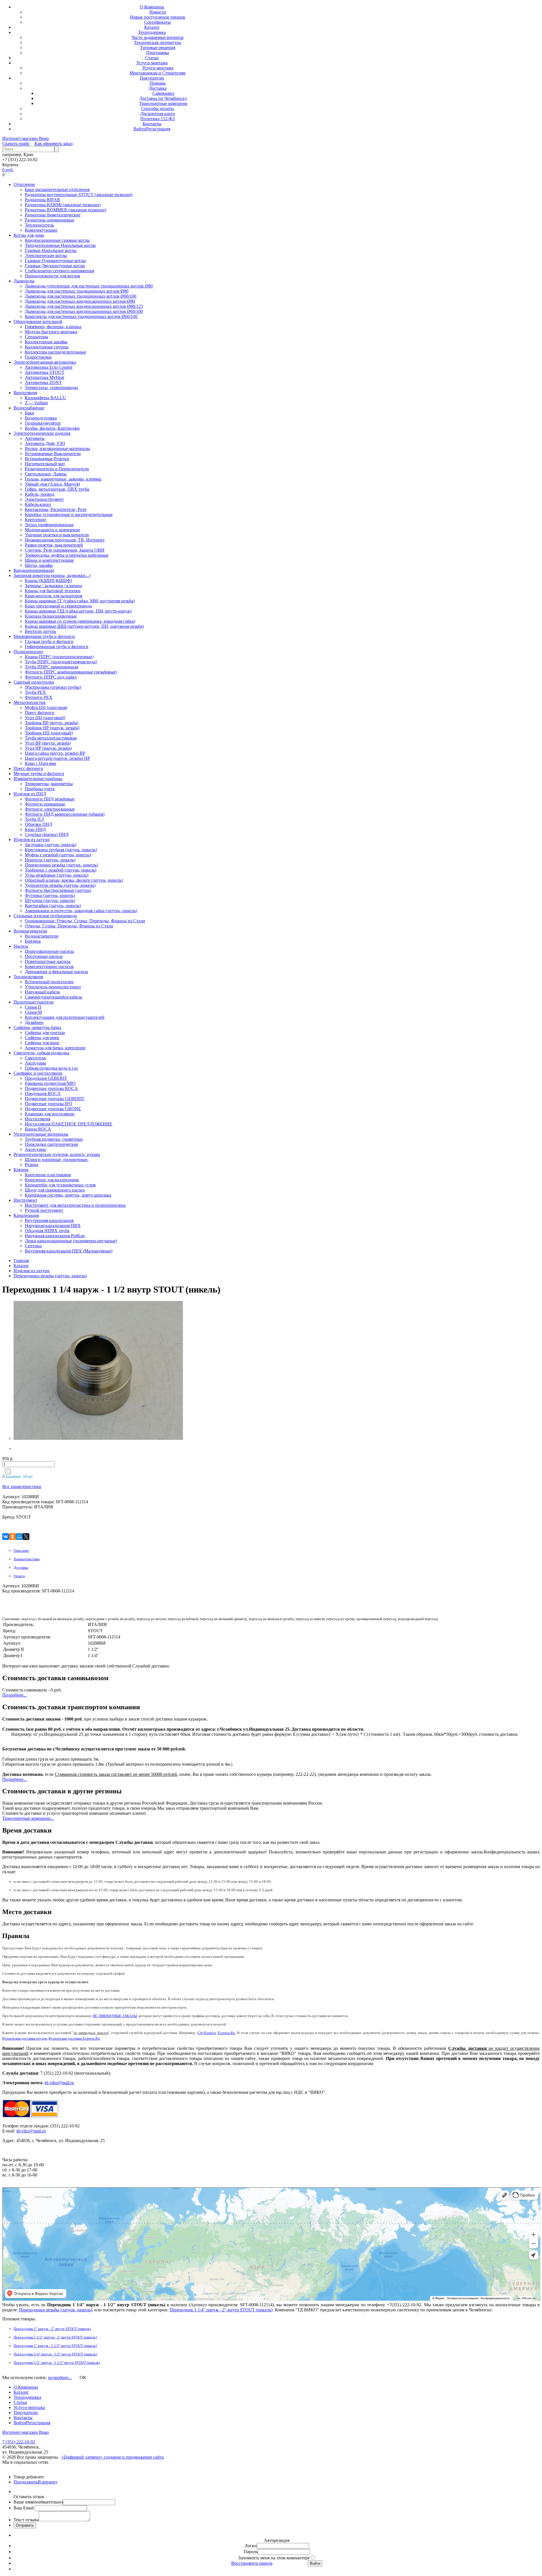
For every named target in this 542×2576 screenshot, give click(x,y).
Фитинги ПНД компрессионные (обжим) (65, 814)
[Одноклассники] (12, 1537)
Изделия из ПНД (30, 794)
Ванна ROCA (38, 1129)
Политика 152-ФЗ (158, 119)
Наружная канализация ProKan (55, 1236)
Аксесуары (35, 1063)
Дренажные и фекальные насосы (56, 972)
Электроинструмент (44, 499)
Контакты (152, 124)
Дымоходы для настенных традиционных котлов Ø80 (77, 291)
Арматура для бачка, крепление (55, 1048)
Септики (33, 1246)
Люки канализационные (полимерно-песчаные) (71, 1241)
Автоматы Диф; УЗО (45, 443)
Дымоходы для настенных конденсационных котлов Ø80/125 (84, 306)
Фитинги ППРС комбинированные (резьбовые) (71, 672)
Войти (140, 129)
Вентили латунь (40, 631)
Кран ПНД (35, 829)
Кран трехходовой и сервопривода (58, 606)
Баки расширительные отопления (57, 189)
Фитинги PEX (39, 697)
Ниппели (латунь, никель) (50, 860)
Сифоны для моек (42, 1038)
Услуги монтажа (152, 63)
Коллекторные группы (47, 347)
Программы (158, 53)
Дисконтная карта (158, 114)
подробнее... (60, 2378)
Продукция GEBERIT (46, 1078)
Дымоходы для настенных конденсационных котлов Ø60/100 (84, 311)
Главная (21, 1260)
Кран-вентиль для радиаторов (54, 596)
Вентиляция (25, 393)
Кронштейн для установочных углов (60, 1185)
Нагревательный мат (45, 464)
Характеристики (27, 1559)
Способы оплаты (158, 108)
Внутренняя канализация (49, 1220)
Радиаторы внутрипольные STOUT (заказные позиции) (79, 195)
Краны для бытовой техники (53, 591)
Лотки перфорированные (49, 525)
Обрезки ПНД (39, 824)
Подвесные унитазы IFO (49, 1104)
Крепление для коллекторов (52, 1180)
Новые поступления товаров (158, 17)
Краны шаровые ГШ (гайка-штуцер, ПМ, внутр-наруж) (78, 611)
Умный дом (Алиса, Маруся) (52, 484)
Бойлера (33, 941)
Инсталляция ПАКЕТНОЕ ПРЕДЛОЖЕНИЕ (69, 1124)
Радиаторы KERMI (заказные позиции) (63, 205)
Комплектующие (41, 230)
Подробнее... (15, 1695)
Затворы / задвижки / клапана (53, 586)
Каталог (152, 27)
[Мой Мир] (19, 1537)
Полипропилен (28, 652)
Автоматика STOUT (45, 372)
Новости (158, 12)
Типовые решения (158, 48)
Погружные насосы (44, 956)
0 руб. (8, 170)
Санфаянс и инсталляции (38, 1073)
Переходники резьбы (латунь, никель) (61, 865)
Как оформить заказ (53, 143)
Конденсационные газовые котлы (57, 240)
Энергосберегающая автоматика (45, 362)
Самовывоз (163, 93)
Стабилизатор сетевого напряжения (59, 271)
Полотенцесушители (34, 1002)
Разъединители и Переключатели (57, 469)
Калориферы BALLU (45, 398)
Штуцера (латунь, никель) (50, 900)
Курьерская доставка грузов (25, 2038)
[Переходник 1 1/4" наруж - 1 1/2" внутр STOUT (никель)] (49, 1371)
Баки (29, 413)
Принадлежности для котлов (53, 276)
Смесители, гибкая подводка (41, 1053)
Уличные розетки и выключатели (57, 535)
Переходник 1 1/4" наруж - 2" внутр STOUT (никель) (221, 2310)
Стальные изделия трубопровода (45, 916)
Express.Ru (227, 2033)
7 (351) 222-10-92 (19, 2442)
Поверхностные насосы (48, 961)
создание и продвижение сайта (134, 2457)
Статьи (152, 58)
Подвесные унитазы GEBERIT (55, 1099)
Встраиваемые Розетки (47, 459)
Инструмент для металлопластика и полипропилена (75, 1205)
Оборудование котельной (38, 322)
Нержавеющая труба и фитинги (44, 636)
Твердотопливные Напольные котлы (60, 245)
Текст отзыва (26, 2520)
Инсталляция (38, 1119)
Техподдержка (152, 32)
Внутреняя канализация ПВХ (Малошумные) (69, 1251)
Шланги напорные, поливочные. (57, 1159)
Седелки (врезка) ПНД (47, 834)
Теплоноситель (39, 225)
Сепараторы (37, 337)
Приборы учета (40, 789)
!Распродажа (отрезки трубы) (53, 687)
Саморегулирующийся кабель (53, 997)
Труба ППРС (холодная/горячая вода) (61, 662)
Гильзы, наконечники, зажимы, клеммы (63, 479)
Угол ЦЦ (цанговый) (45, 718)
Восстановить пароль (252, 2563)
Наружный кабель (42, 992)
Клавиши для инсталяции (50, 1114)
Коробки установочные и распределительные (69, 514)
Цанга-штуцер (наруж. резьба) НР (57, 758)
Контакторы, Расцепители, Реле (56, 509)
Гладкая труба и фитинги (49, 641)
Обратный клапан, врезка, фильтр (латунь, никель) (74, 880)
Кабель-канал (38, 504)
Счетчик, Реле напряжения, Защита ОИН (65, 550)
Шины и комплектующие (49, 560)
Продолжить (26, 2482)
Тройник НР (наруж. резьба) (52, 728)
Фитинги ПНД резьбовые (50, 799)
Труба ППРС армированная (52, 667)
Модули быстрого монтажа (51, 332)
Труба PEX (35, 692)
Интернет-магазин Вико (26, 138)
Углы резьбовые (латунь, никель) (57, 875)
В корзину (48, 2482)
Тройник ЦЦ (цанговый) (49, 733)
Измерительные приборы (38, 779)
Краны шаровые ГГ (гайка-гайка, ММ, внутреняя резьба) (80, 601)
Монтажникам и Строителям (158, 73)
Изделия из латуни (32, 840)
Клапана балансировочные (51, 616)
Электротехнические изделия (42, 433)
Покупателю (152, 78)
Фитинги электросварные (50, 809)
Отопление (24, 184)
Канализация (26, 1215)
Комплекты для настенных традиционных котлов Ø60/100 (81, 316)
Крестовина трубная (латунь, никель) (61, 850)
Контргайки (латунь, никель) (53, 906)
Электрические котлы (46, 255)
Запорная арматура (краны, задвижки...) (52, 575)
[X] (26, 1537)
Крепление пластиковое (48, 1175)
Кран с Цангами (41, 763)
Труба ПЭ (34, 819)
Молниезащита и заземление (53, 530)
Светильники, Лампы (46, 474)
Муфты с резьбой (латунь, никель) (58, 855)
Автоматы (35, 438)
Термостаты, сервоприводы (51, 388)
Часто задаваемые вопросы (158, 37)
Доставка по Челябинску (163, 98)
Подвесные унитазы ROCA (51, 1088)
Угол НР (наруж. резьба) (48, 748)
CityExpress (207, 2033)
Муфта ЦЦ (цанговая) (46, 707)
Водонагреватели (30, 931)
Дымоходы (24, 281)
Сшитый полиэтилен (34, 682)
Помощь (158, 83)
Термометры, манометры (49, 784)
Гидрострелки (38, 357)
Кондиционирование (34, 570)
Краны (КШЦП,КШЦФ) (48, 581)
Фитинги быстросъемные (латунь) (58, 890)
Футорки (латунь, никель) (50, 895)
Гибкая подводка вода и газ (51, 1068)
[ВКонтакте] (6, 1537)
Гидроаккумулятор (43, 423)
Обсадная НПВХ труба (47, 1231)
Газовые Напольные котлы (51, 250)
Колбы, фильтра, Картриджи (52, 428)
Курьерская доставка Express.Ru (74, 2038)
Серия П (33, 1007)
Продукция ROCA (43, 1093)
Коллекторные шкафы (46, 342)
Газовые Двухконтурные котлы (55, 266)
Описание (21, 1551)
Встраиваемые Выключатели (53, 454)
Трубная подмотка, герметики (54, 1139)
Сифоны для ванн (42, 1043)
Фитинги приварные (45, 804)
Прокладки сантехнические (52, 1144)
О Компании (152, 7)
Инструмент (25, 1200)
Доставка (158, 88)
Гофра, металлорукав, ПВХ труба (57, 489)
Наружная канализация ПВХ (53, 1226)
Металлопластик (30, 702)
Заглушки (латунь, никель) (51, 845)
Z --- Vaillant (36, 403)
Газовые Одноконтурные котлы (55, 261)
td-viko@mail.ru (59, 2083)
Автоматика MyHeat (44, 377)
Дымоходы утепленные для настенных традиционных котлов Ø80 (89, 286)
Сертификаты (158, 22)
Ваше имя (38, 2502)
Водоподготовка (41, 418)
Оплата (19, 1576)
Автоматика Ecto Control (49, 367)
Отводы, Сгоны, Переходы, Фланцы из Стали (69, 926)
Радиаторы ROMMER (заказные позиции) (65, 210)
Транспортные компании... (28, 1818)
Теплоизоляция (28, 977)
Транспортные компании (163, 103)
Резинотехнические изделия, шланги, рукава (57, 1154)
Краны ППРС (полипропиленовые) (59, 657)
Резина (31, 1165)
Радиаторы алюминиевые (50, 220)
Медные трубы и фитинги (39, 774)
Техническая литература (158, 42)
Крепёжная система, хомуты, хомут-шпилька (68, 1195)
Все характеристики (22, 1486)
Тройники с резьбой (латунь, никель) (61, 870)
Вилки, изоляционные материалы (57, 448)
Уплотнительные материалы (41, 1134)
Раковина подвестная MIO (50, 1083)
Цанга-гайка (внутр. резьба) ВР (55, 753)
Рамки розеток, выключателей (54, 545)
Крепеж (21, 1170)
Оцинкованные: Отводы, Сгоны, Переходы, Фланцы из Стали (85, 921)
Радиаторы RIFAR (42, 200)
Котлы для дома (29, 235)
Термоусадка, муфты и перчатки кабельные (67, 555)
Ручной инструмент (44, 1210)
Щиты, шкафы (39, 565)
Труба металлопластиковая (51, 738)
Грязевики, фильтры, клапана (53, 327)
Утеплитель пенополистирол (53, 987)
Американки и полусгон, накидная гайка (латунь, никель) (81, 911)
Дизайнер (34, 1022)
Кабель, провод (40, 494)
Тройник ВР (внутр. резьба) (52, 723)
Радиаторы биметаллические (53, 215)
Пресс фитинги (40, 713)
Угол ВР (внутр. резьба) (48, 743)
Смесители (35, 1058)
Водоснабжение (29, 408)
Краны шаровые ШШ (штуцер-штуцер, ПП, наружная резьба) (84, 626)
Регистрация (158, 129)
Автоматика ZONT (43, 382)
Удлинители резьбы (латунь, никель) (60, 885)
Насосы (21, 946)
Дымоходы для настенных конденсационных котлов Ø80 (80, 301)
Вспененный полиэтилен (49, 982)
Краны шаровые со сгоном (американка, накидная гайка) (80, 621)
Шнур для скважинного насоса (55, 1190)
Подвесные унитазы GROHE (53, 1109)
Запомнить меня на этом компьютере (274, 2558)
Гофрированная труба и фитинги (57, 647)
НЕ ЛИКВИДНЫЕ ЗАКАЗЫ (115, 2016)
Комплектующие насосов (49, 966)
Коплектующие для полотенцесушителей (65, 1017)
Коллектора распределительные (55, 352)
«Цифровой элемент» (83, 2457)
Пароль (251, 2552)
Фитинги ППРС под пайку (51, 677)
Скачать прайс (16, 143)
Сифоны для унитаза (45, 1033)
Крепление (35, 520)
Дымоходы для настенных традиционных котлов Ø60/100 (81, 296)
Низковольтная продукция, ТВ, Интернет (65, 540)
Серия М (33, 1012)
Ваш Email (24, 2508)
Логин (251, 2546)
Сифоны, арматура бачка (37, 1027)
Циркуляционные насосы (49, 951)
